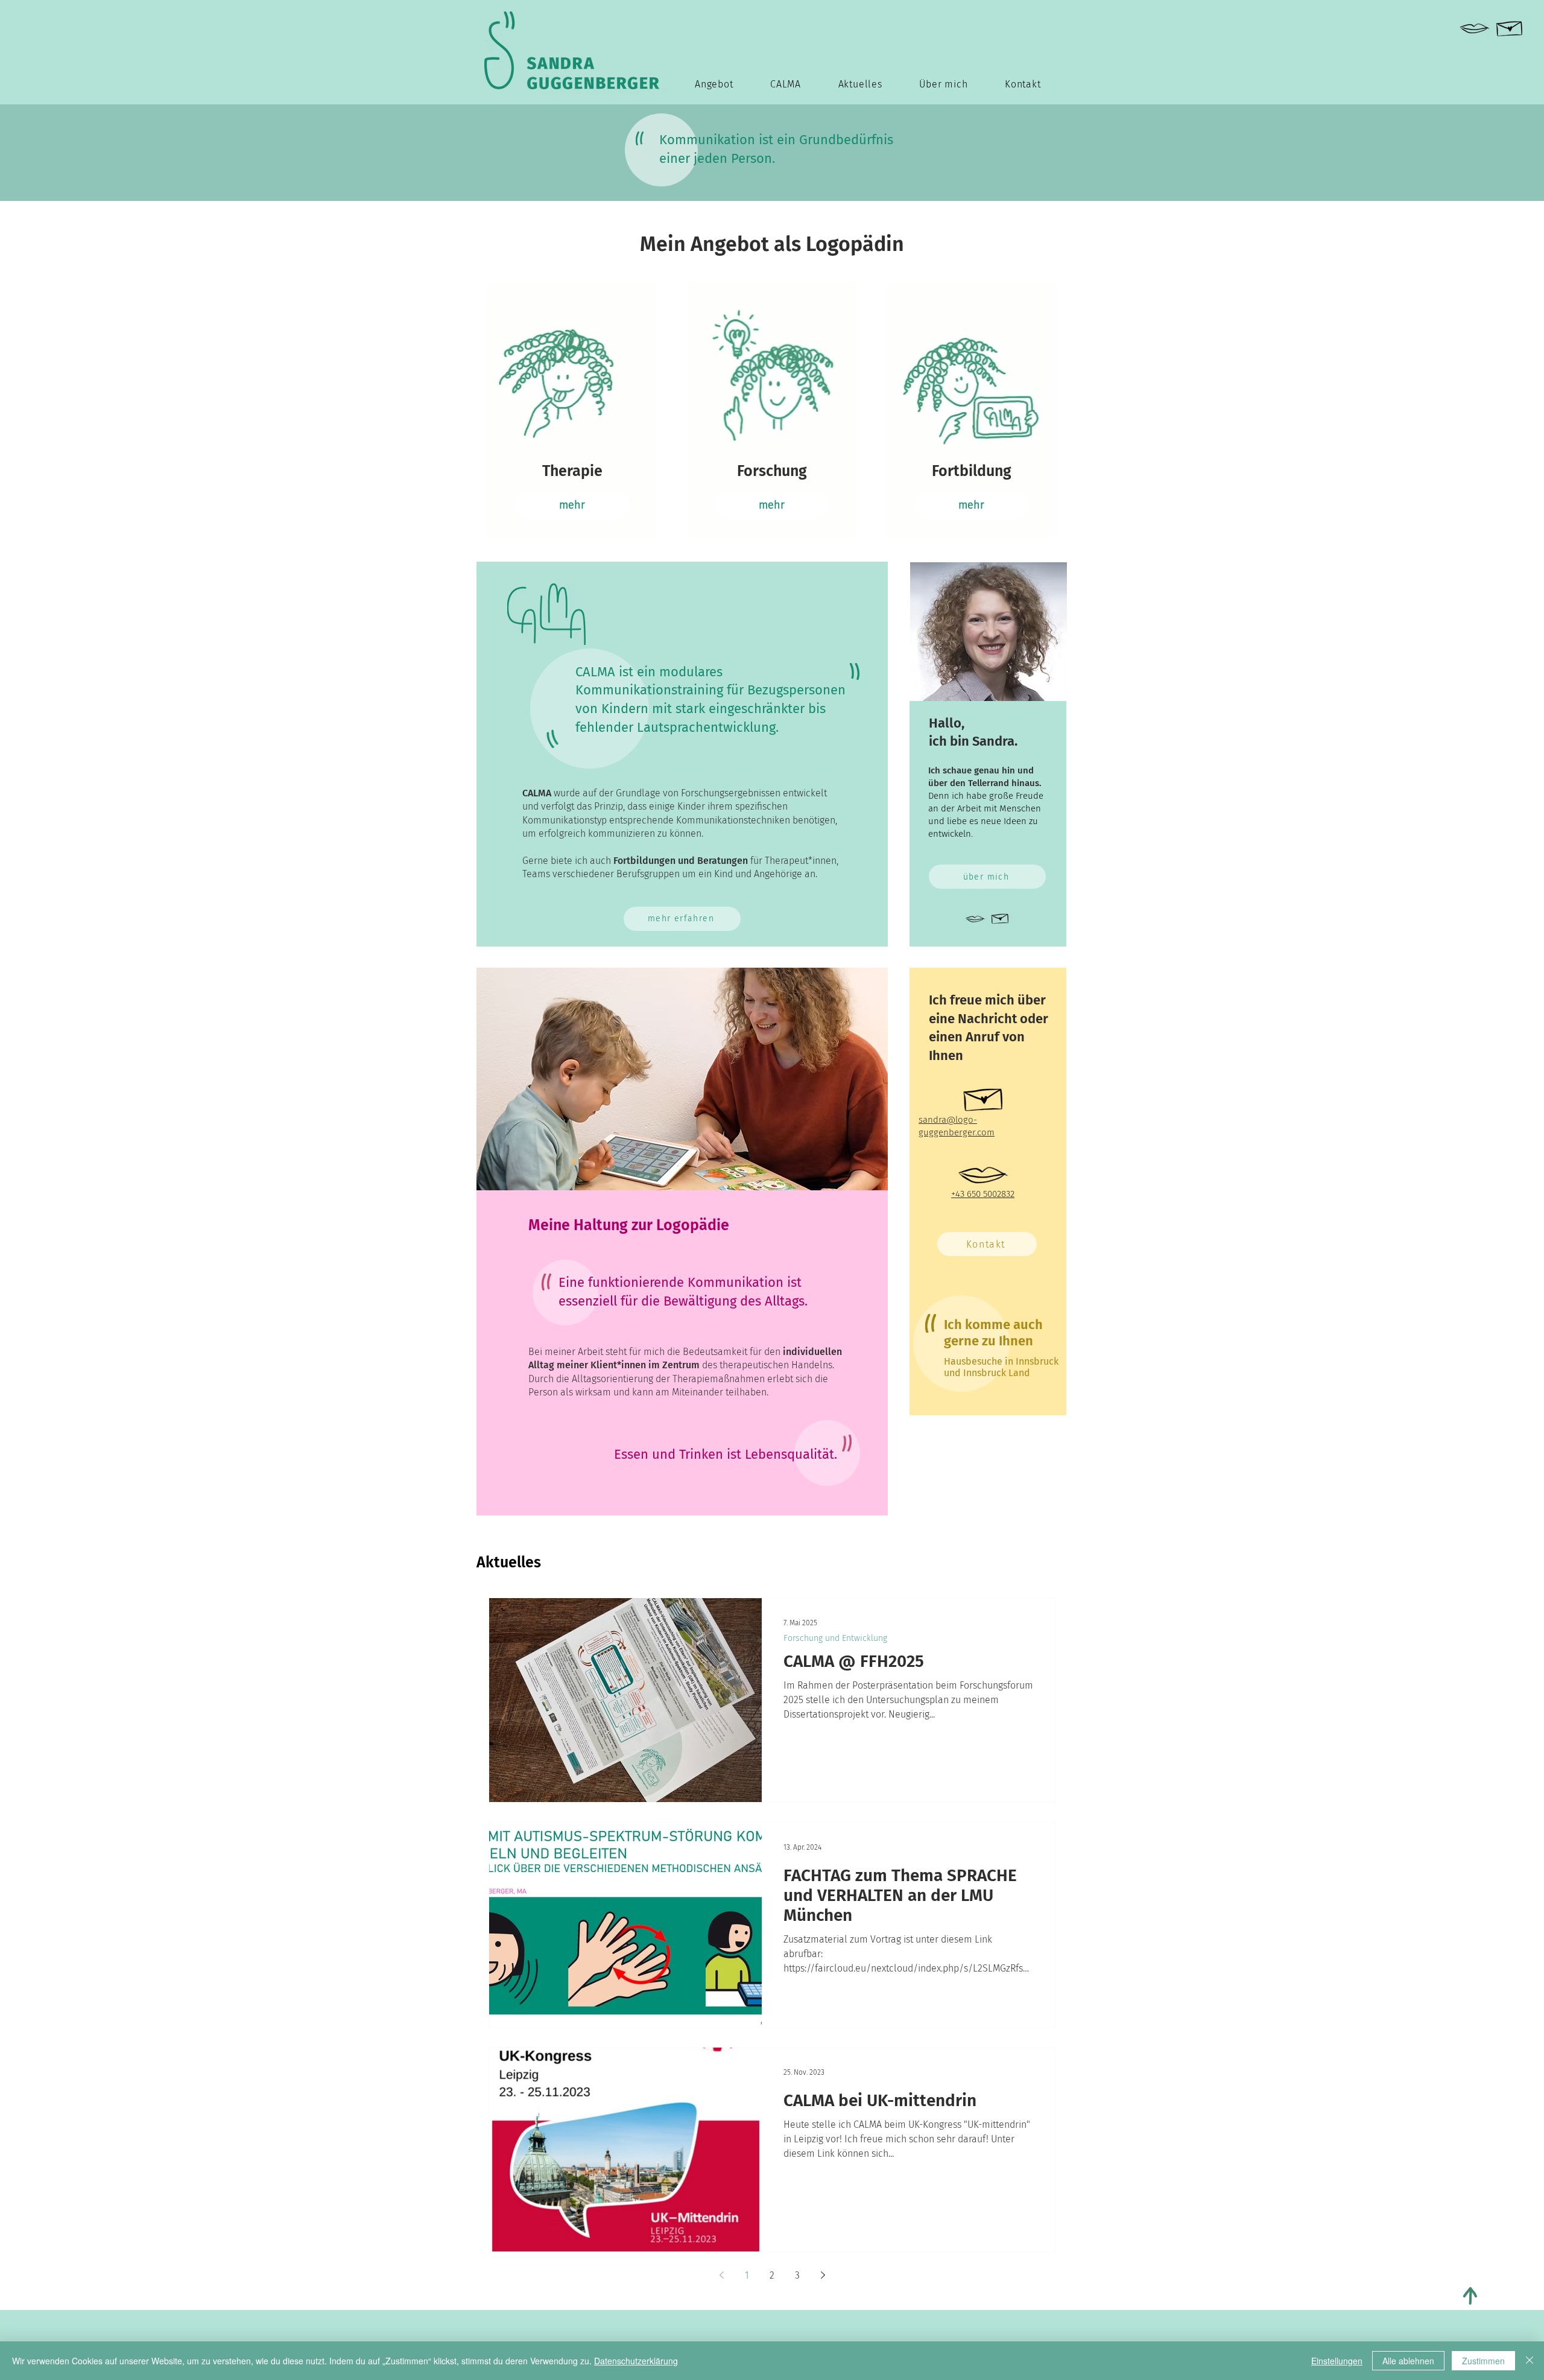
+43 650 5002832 (983, 1194)
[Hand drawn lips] (1475, 29)
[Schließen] (1530, 2361)
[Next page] (823, 2275)
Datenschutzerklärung (636, 2361)
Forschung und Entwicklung (835, 1638)
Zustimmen (1483, 2361)
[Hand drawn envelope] (1510, 26)
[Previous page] (721, 2275)
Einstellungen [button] (1337, 2361)
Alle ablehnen (1408, 2361)
